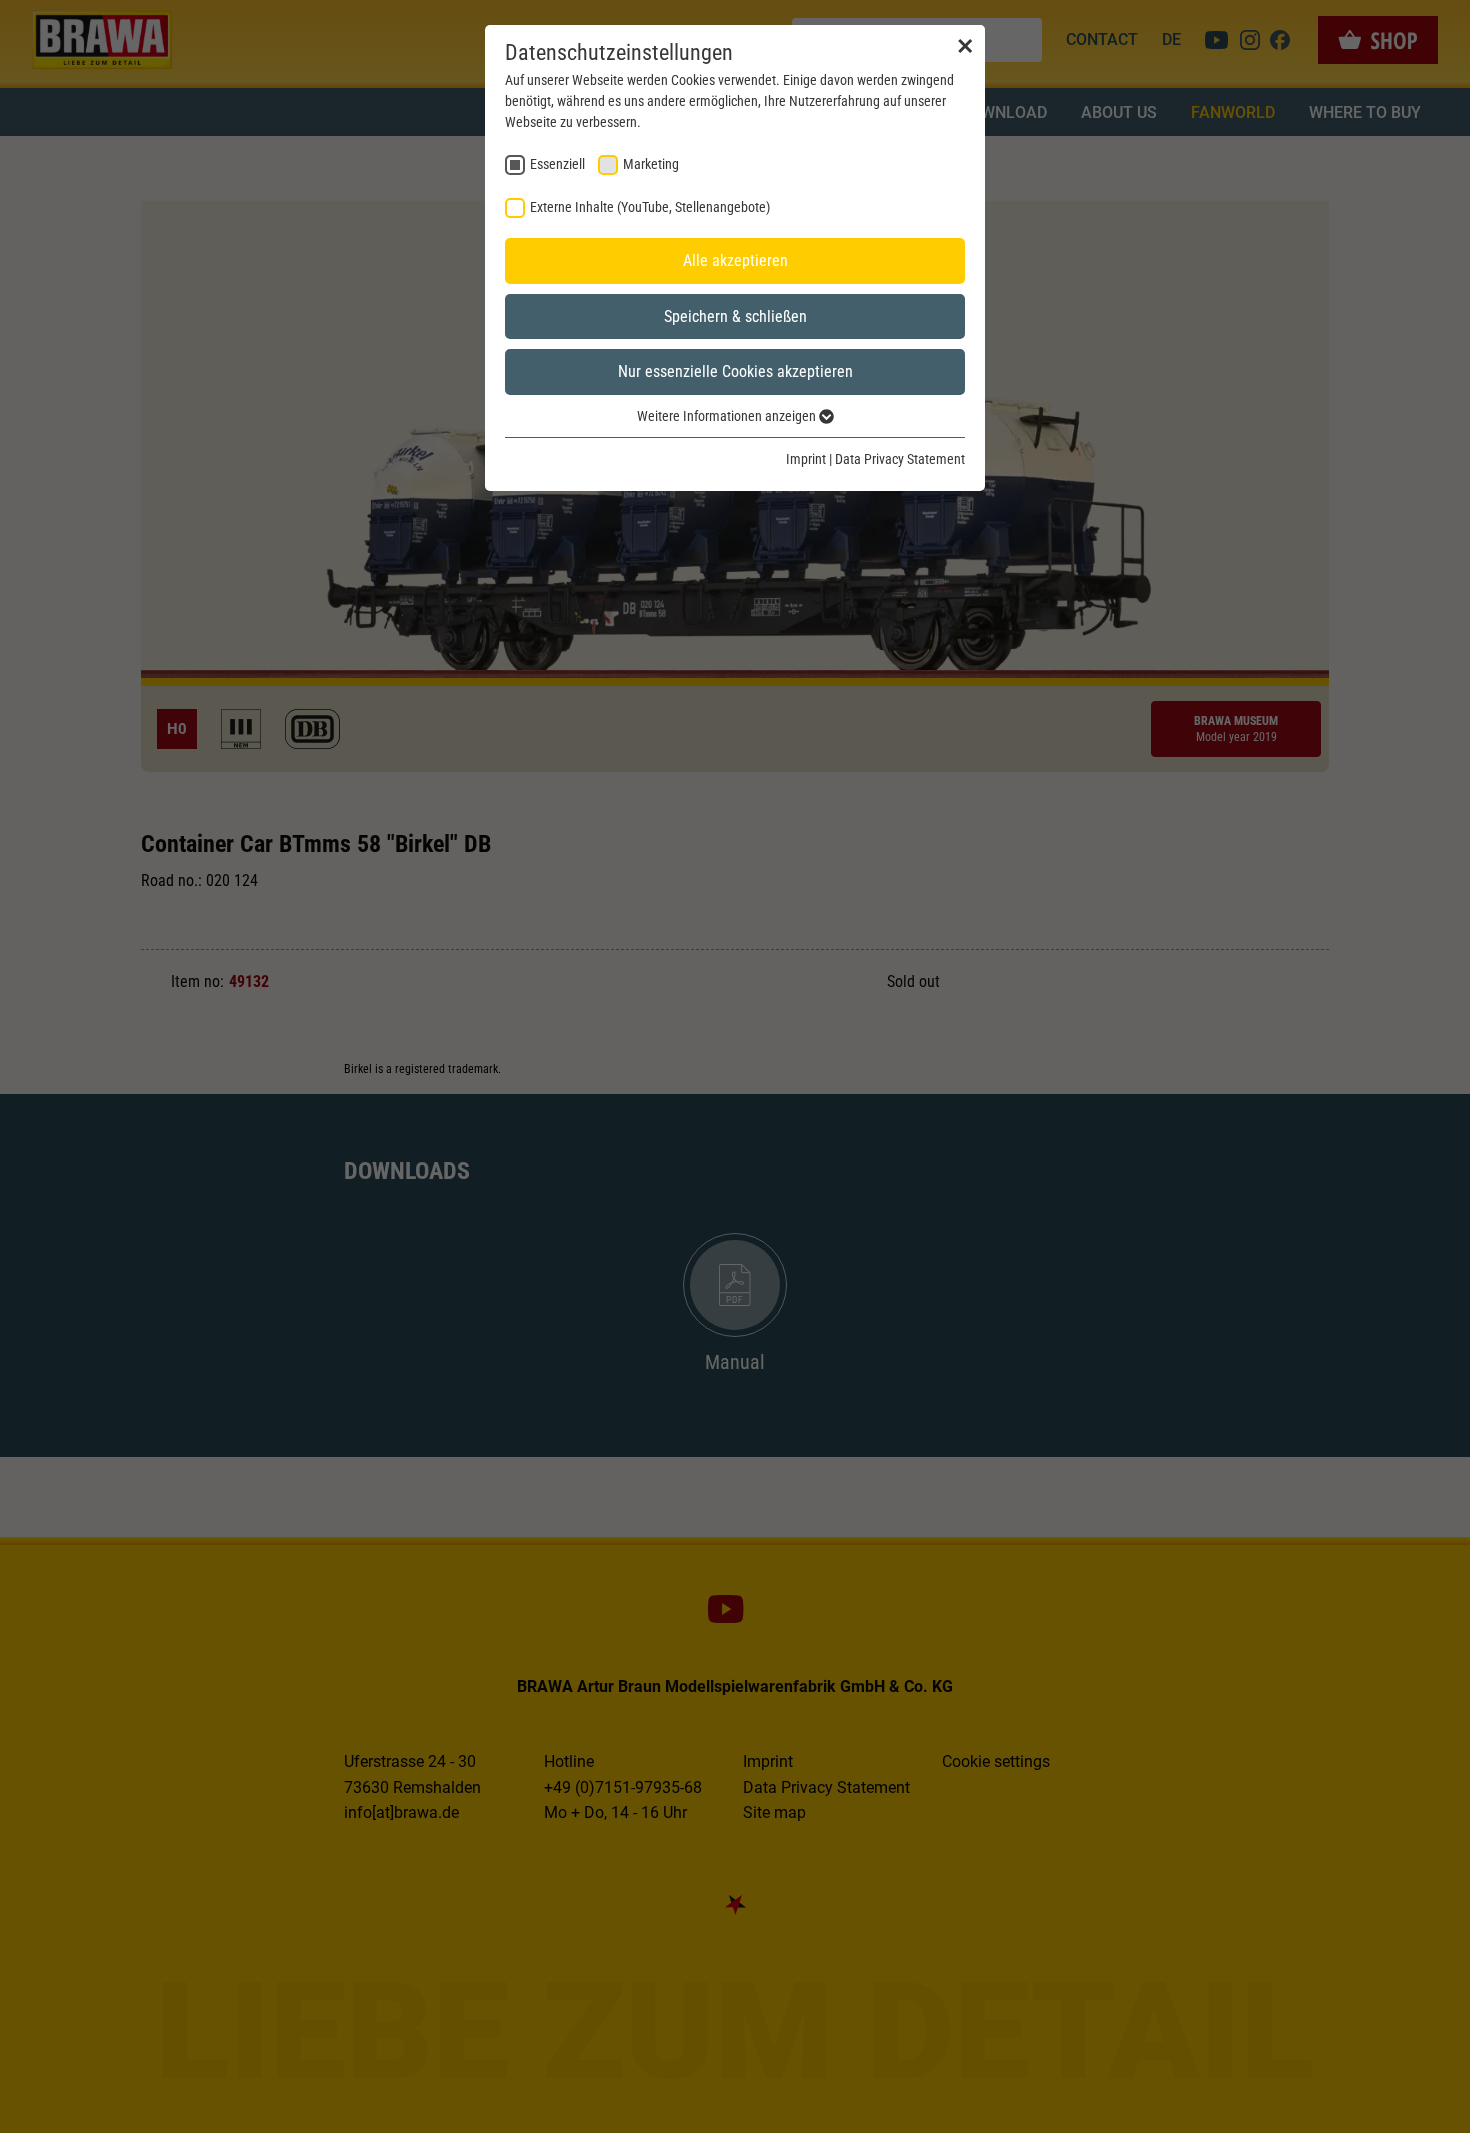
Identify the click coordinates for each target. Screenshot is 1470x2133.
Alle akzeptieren (735, 260)
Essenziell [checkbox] (557, 164)
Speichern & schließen (735, 316)
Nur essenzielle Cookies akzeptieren (735, 371)
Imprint (806, 459)
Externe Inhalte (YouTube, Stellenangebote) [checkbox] (650, 207)
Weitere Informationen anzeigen (728, 416)
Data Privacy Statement (900, 459)
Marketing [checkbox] (651, 164)
